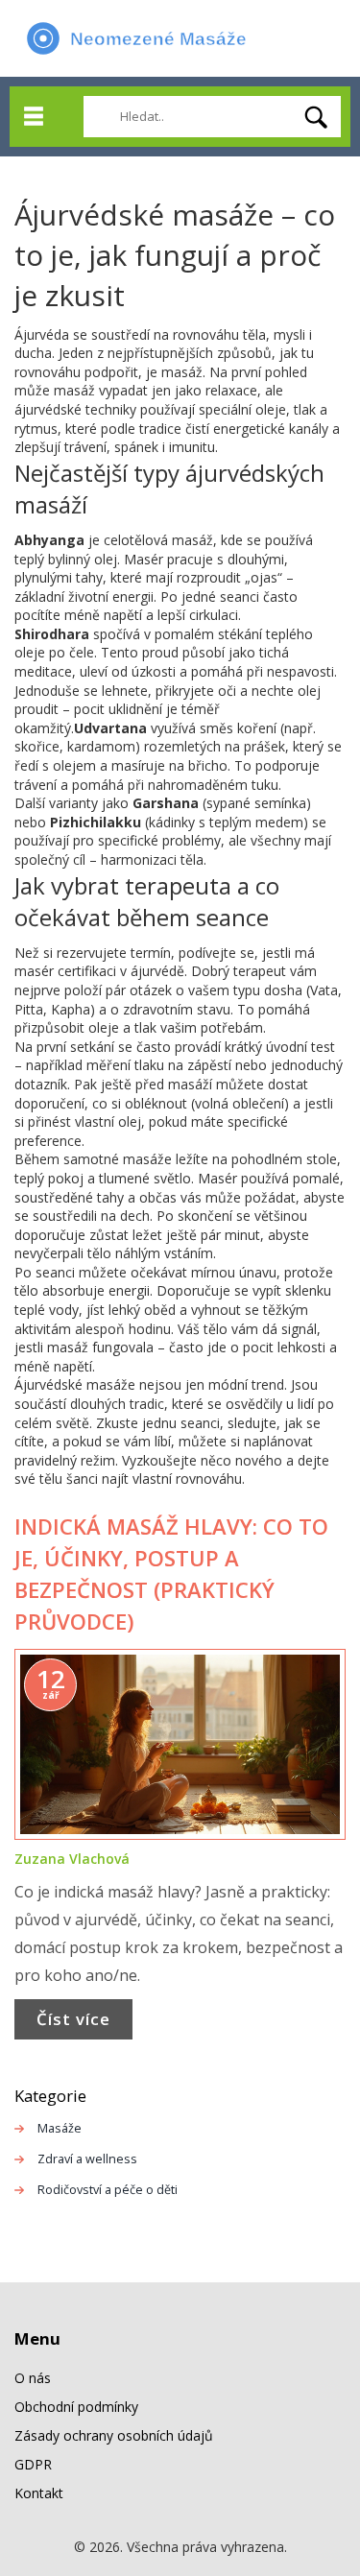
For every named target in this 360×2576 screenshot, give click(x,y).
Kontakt (39, 2493)
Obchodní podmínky (76, 2407)
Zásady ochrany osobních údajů (114, 2435)
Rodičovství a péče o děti (108, 2190)
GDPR (33, 2464)
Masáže (60, 2128)
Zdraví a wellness (87, 2159)
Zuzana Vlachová (72, 1859)
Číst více (73, 2019)
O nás (33, 2378)
